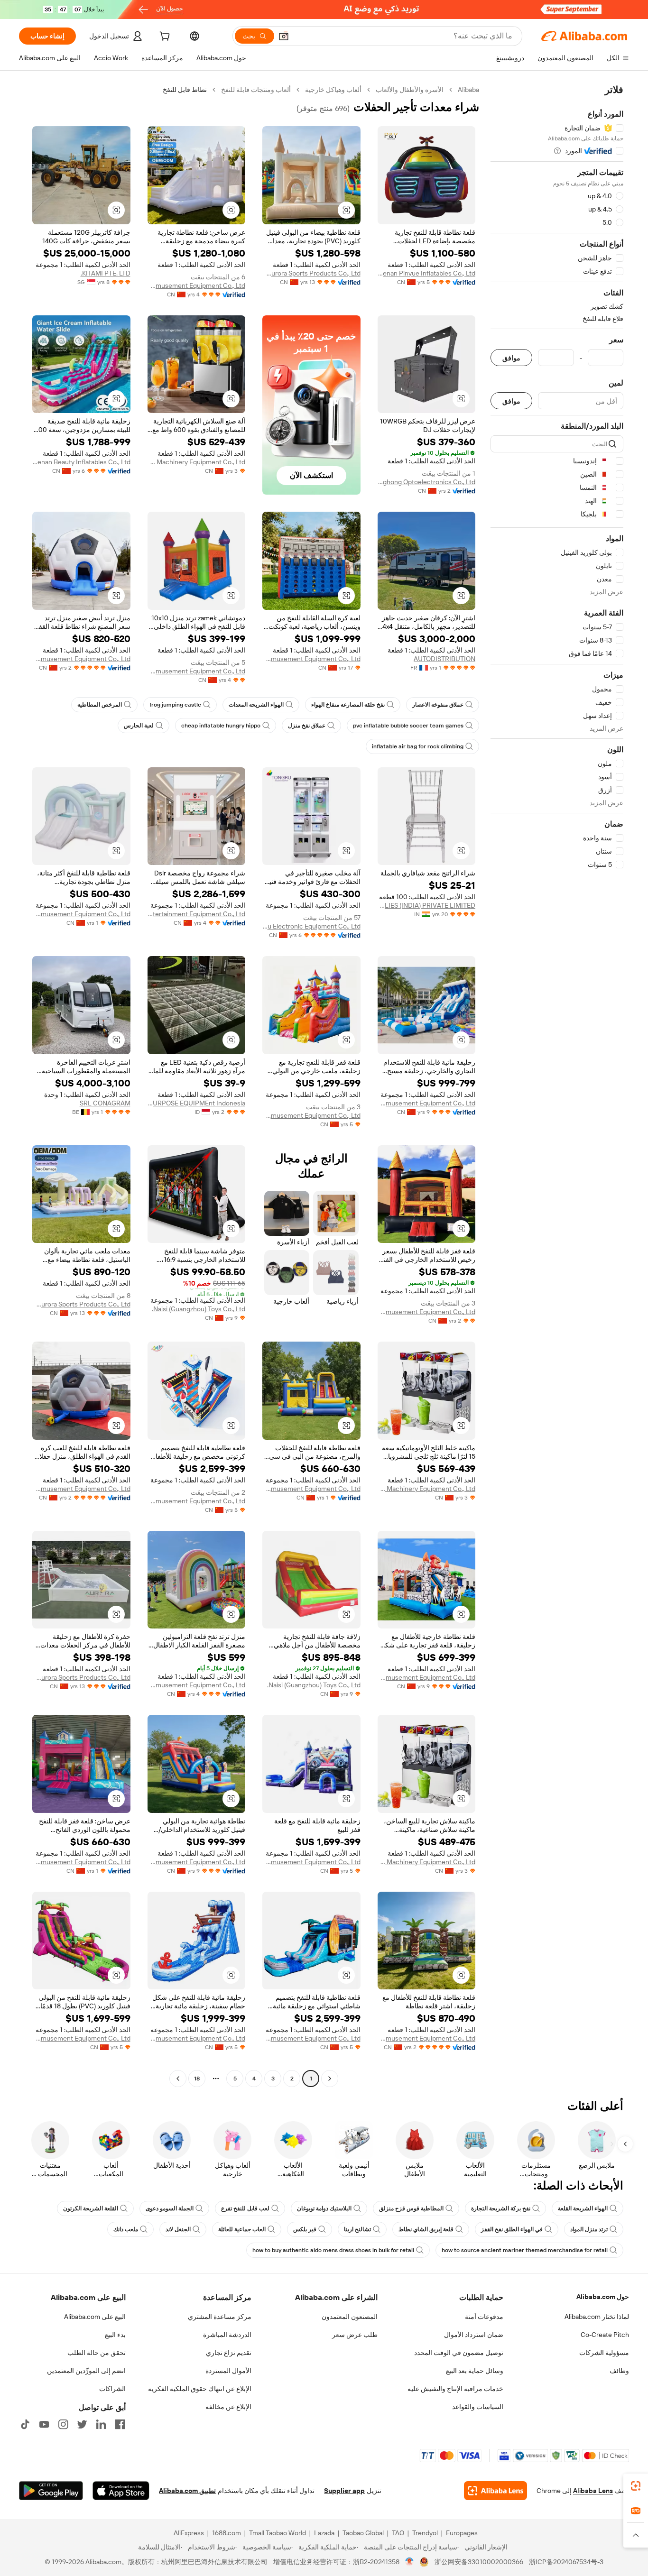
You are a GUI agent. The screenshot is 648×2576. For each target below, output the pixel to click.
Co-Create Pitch (605, 2335)
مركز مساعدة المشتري (220, 2317)
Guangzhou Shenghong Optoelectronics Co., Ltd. (427, 482)
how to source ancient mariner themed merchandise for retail (525, 2250)
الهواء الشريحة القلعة (583, 2208)
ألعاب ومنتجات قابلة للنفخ (256, 90)
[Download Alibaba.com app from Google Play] (51, 2491)
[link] (636, 2486)
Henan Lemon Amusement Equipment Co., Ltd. (81, 914)
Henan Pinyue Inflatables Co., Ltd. (427, 273)
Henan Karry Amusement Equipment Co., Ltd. (427, 1103)
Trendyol (425, 2533)
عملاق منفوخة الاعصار (438, 705)
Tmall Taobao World (278, 2533)
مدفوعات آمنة (484, 2317)
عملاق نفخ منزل (307, 726)
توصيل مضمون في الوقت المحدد (459, 2353)
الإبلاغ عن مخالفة (228, 2407)
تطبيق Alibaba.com (187, 2491)
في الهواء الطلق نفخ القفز (512, 2229)
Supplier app (344, 2491)
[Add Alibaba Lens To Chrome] (495, 2491)
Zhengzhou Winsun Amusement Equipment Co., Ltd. (311, 659)
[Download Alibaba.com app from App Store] (121, 2491)
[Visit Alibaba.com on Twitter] (82, 2424)
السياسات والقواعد (478, 2407)
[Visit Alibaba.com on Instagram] (63, 2424)
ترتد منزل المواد (589, 2229)
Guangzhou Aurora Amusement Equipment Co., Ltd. (197, 285)
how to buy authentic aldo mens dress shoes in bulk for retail (333, 2250)
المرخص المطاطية (100, 705)
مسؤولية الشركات (604, 2353)
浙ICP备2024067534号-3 (566, 2562)
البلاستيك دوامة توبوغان (324, 2208)
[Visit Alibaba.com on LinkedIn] (101, 2424)
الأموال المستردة (228, 2371)
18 (197, 2079)
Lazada (324, 2533)
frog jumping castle (175, 705)
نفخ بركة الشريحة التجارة (501, 2208)
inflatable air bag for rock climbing (418, 746)
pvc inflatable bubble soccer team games (408, 726)
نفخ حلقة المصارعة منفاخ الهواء (348, 705)
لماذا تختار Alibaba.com (597, 2317)
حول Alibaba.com (603, 2297)
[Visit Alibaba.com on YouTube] (44, 2424)
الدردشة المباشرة (227, 2335)
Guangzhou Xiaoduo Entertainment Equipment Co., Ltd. (197, 914)
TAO (398, 2533)
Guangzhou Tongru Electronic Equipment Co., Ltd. (311, 926)
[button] (284, 36)
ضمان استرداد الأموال (474, 2335)
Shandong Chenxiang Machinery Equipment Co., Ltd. (197, 462)
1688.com (227, 2533)
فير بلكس (305, 2229)
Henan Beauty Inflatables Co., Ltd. (81, 462)
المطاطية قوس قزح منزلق (411, 2208)
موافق (511, 358)
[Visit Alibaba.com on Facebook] (120, 2424)
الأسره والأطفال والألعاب (410, 90)
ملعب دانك (126, 2229)
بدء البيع (115, 2335)
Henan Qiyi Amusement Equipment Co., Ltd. (81, 659)
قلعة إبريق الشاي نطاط (426, 2229)
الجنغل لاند (178, 2229)
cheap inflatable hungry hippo (221, 726)
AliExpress (189, 2533)
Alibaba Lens (593, 2491)
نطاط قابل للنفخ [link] (185, 90)
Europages (462, 2533)
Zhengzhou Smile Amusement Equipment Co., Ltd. (311, 1115)
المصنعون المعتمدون (350, 2317)
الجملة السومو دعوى (170, 2208)
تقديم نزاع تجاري (229, 2353)
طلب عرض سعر (355, 2335)
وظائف (619, 2371)
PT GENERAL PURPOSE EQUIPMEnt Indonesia (197, 1103)
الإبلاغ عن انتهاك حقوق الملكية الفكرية (200, 2389)
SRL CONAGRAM (105, 1103)
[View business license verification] (410, 2562)
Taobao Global (363, 2533)
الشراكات (112, 2389)
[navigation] (557, 1085)
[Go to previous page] (330, 2079)
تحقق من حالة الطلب (97, 2353)
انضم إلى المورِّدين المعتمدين (86, 2371)
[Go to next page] (178, 2079)
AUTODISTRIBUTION (444, 659)
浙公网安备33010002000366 (479, 2562)
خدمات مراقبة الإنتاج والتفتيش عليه (455, 2389)
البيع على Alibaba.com (95, 2317)
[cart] (164, 37)
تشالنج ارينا (357, 2229)
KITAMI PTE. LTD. (106, 273)
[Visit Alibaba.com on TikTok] (25, 2424)
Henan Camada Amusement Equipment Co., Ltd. (427, 1312)
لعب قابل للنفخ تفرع (245, 2208)
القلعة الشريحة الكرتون (91, 2208)
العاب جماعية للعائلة (242, 2229)
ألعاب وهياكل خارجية (333, 90)
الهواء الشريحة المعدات (256, 705)
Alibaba (468, 90)
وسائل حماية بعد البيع (475, 2371)
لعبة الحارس (139, 726)
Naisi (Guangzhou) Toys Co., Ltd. (199, 1309)
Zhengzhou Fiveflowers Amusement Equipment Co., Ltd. (197, 671)
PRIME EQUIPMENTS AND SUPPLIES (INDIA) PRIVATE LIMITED (427, 905)
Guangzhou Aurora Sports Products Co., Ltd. (311, 273)
